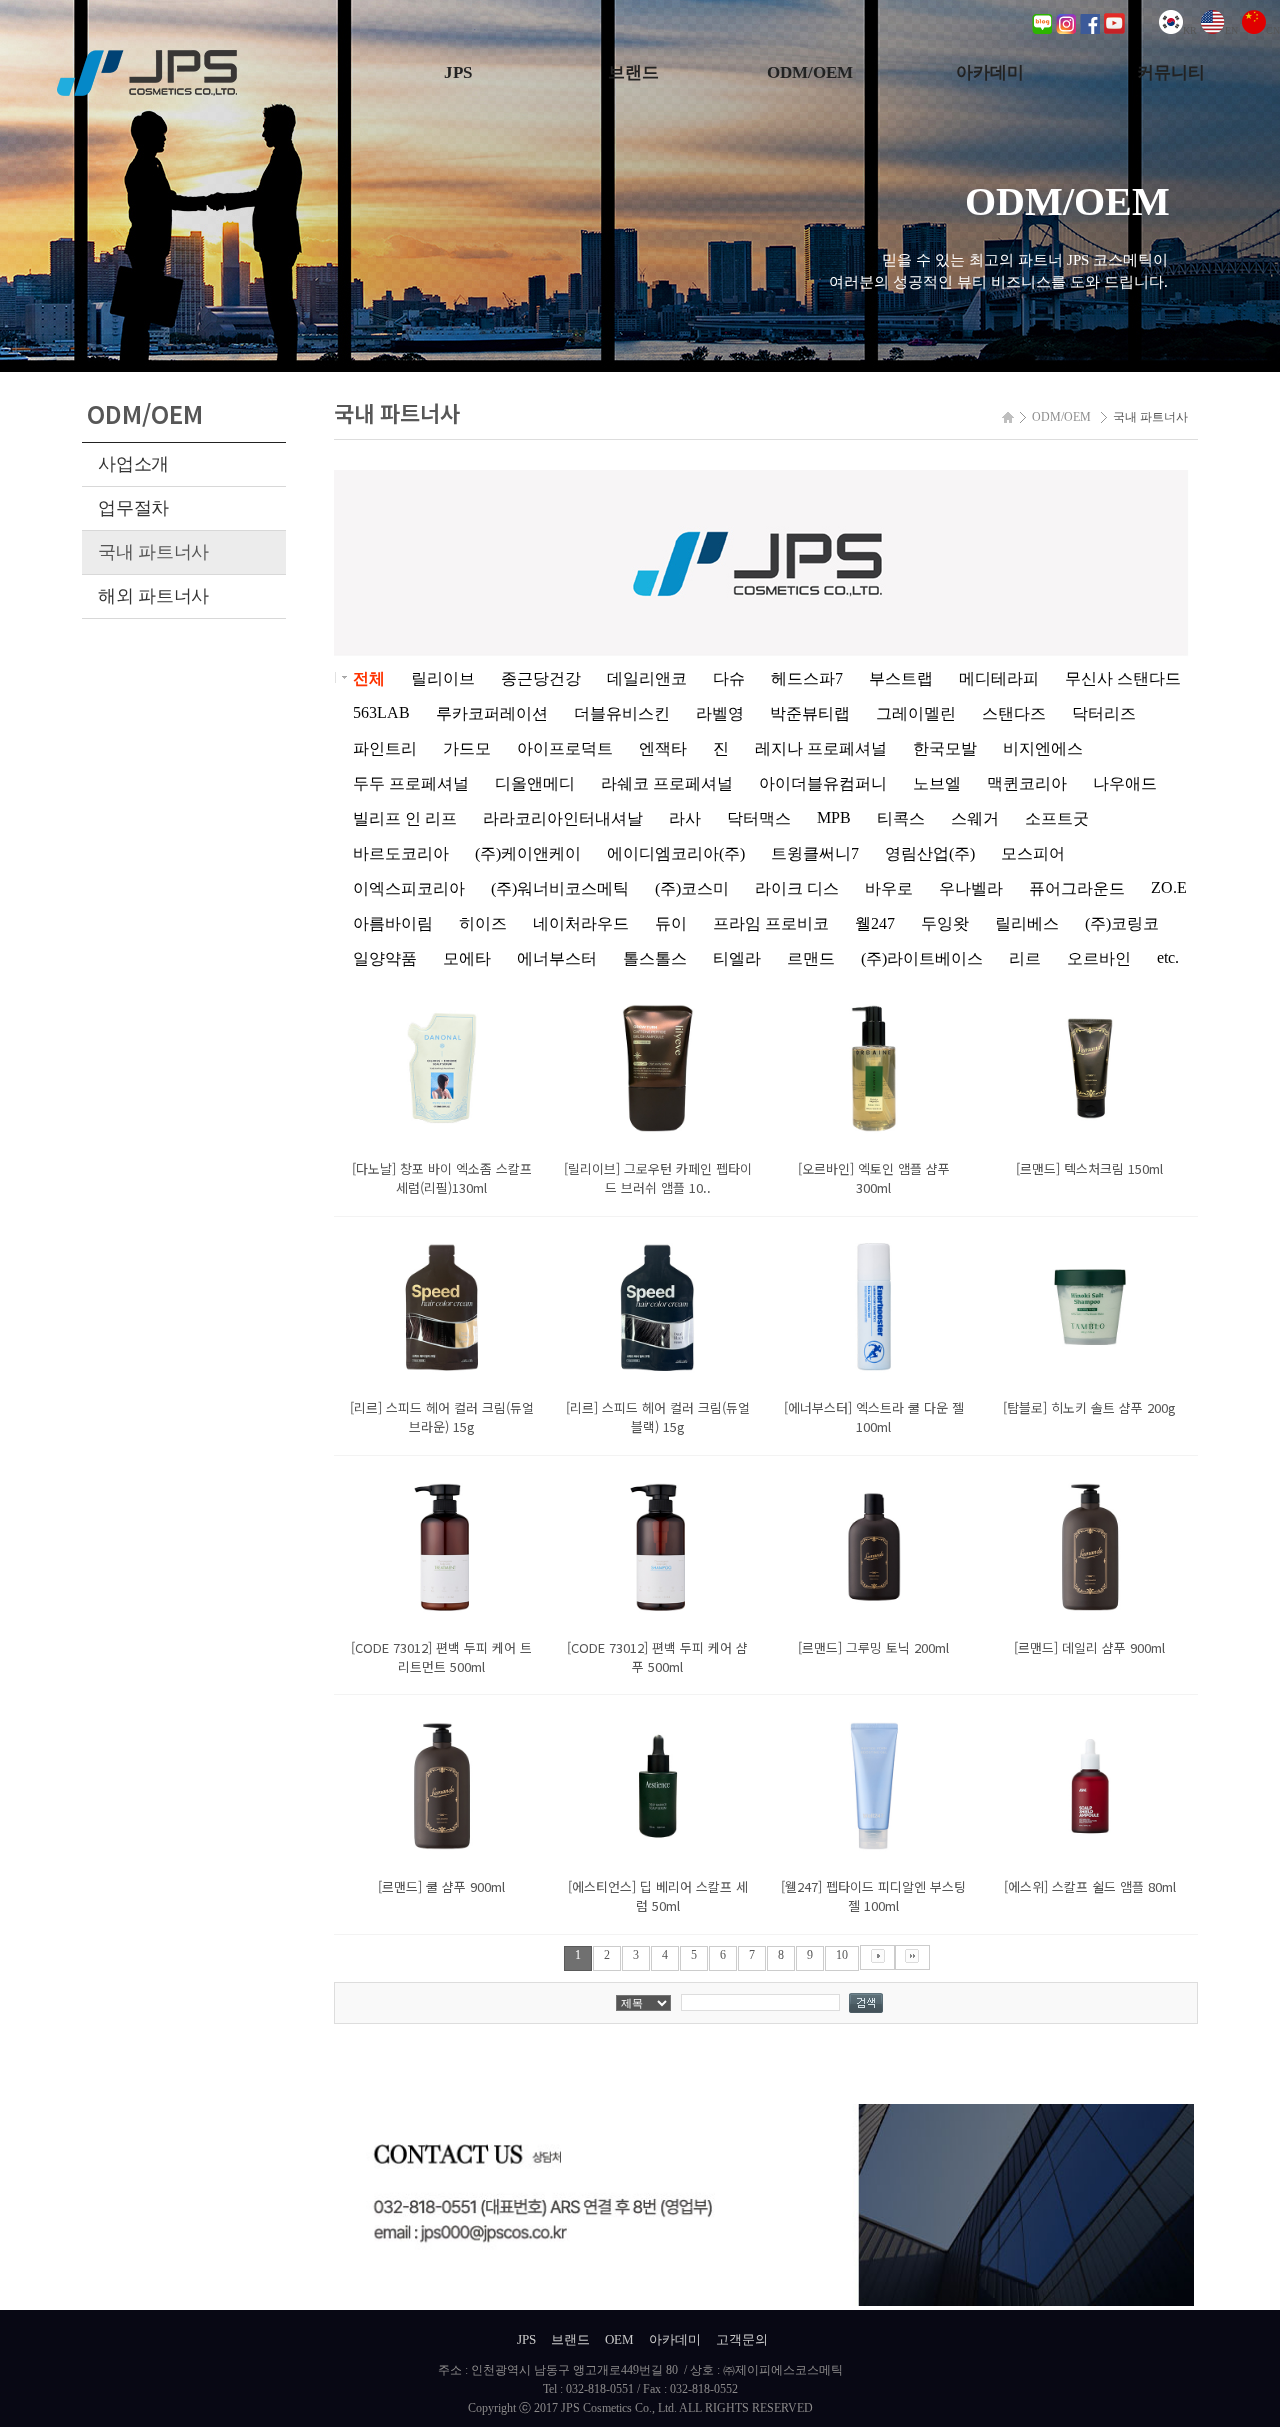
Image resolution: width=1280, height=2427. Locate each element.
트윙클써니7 (815, 853)
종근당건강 (541, 678)
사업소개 (133, 464)
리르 (1025, 958)
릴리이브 (443, 678)
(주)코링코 (1122, 923)
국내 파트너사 (153, 552)
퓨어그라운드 (1077, 888)
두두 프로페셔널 (411, 783)
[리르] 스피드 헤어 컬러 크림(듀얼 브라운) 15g (442, 1417)
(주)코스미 (692, 888)
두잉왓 (945, 923)
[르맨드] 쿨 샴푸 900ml (441, 1886)
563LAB (381, 712)
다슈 (729, 678)
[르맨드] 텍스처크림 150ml (1089, 1168)
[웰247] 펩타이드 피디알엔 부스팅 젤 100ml (873, 1896)
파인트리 (385, 748)
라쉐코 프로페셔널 (667, 783)
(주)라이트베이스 (922, 958)
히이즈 (483, 923)
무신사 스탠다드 (1123, 678)
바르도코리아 (401, 853)
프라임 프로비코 (771, 923)
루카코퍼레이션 (492, 713)
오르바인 (1099, 958)
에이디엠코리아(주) (676, 853)
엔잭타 (663, 748)
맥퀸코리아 (1027, 783)
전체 (369, 678)
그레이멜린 (916, 713)
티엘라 (737, 958)
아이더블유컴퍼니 (823, 783)
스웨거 (975, 818)
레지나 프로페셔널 (821, 748)
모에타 (467, 958)
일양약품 (385, 958)
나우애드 (1125, 783)
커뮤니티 (1171, 72)
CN (1273, 30)
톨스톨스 (655, 958)
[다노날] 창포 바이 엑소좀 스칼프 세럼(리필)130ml (442, 1178)
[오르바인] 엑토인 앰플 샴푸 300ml (874, 1178)
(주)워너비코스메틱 (560, 888)
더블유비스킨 (622, 713)
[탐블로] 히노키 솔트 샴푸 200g (1089, 1407)
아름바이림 (393, 923)
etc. (1168, 957)
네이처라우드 (581, 923)
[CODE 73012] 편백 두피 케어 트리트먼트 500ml (441, 1657)
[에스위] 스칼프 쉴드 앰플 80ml (1090, 1886)
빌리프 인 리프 (405, 818)
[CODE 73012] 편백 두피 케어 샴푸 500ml (657, 1657)
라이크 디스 (797, 888)
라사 (685, 818)
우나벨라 (971, 888)
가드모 (467, 748)
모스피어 (1033, 853)
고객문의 (742, 2339)
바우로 (889, 888)
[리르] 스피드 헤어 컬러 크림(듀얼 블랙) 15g (658, 1417)
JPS (458, 72)
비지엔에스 (1043, 748)
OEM (619, 2339)
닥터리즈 (1104, 713)
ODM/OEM (810, 72)
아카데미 (990, 72)
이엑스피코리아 (409, 888)
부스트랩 (901, 678)
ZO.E (1169, 887)
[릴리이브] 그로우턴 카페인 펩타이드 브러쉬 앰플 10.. (658, 1178)
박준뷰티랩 (810, 713)
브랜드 (633, 72)
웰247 (875, 923)
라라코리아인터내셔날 (563, 818)
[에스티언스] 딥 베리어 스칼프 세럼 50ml (658, 1896)
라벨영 (720, 713)
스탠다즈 (1014, 713)
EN (1231, 30)
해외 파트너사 (153, 596)
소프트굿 (1057, 818)
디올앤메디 (535, 783)
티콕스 (901, 818)
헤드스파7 (807, 678)
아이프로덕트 (565, 748)
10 (842, 1955)
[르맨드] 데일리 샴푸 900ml (1089, 1647)
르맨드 (811, 958)
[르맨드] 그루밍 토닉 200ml (873, 1647)
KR (1190, 30)
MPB (834, 817)
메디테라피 (999, 678)
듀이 (671, 923)
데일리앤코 (647, 678)
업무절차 (133, 508)
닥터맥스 (759, 818)
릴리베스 (1027, 923)
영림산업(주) (930, 853)
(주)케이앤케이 (528, 853)
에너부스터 (557, 958)
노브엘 (937, 783)
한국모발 (945, 748)
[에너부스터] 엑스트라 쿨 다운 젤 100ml (874, 1417)
